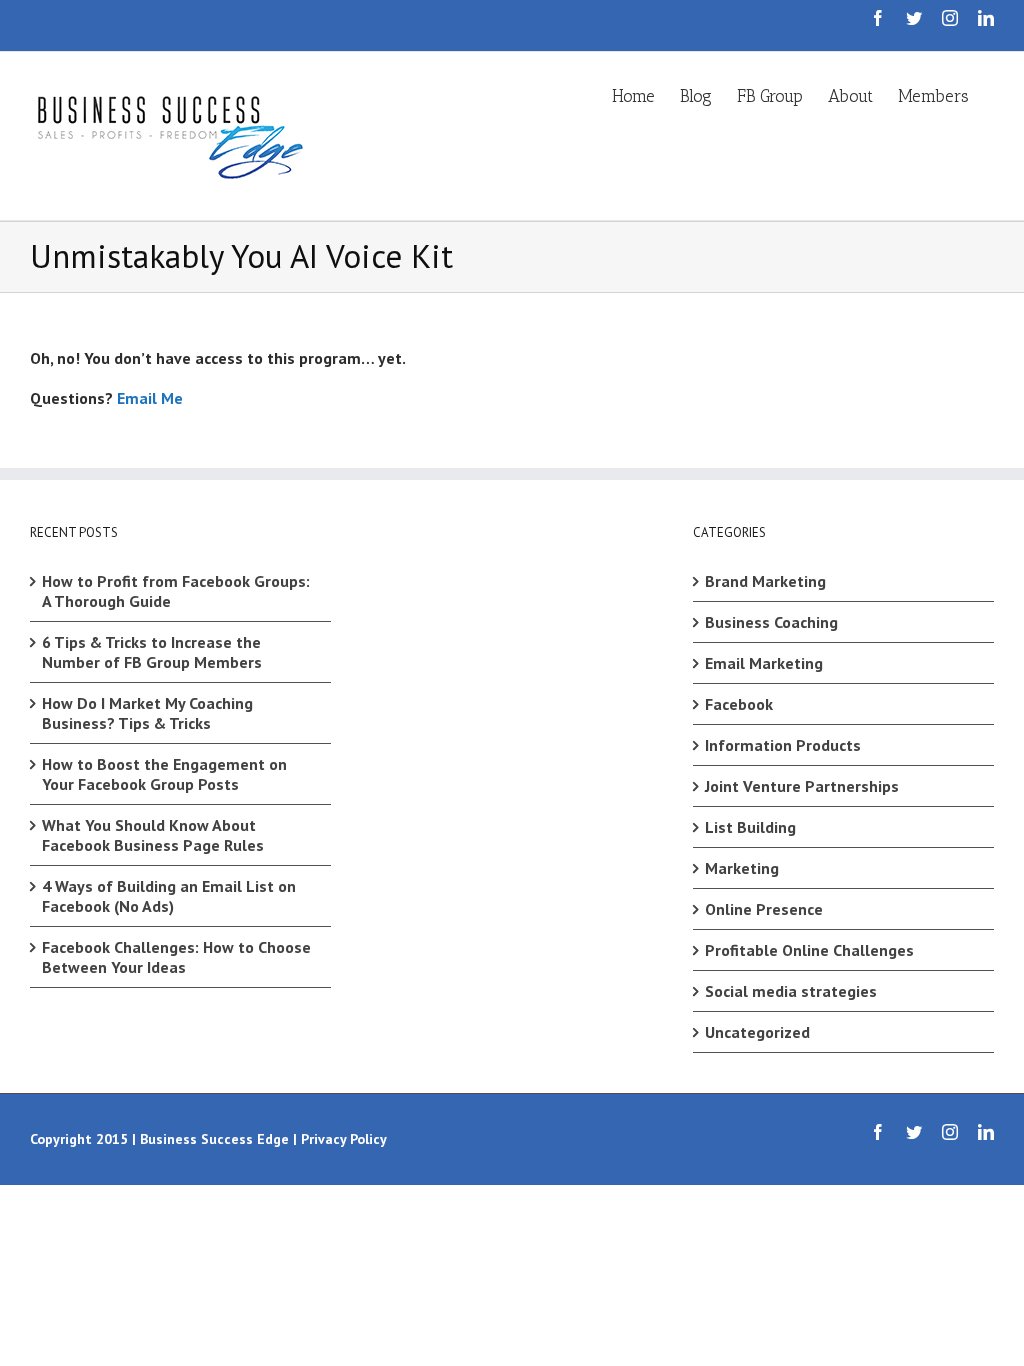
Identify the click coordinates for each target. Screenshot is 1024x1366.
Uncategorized (757, 1032)
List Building (750, 827)
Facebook (739, 704)
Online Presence (764, 909)
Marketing (742, 868)
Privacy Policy (344, 1139)
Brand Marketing (765, 581)
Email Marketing (764, 663)
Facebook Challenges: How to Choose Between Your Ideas (176, 957)
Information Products (783, 745)
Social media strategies (791, 991)
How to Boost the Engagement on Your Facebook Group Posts (164, 774)
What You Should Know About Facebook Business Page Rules (153, 835)
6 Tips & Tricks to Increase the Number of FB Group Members (152, 652)
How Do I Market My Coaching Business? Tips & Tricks (147, 713)
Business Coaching (771, 622)
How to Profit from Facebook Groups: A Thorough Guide (176, 591)
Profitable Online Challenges (809, 950)
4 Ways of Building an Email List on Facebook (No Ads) (169, 896)
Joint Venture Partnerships (802, 786)
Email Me (150, 398)
